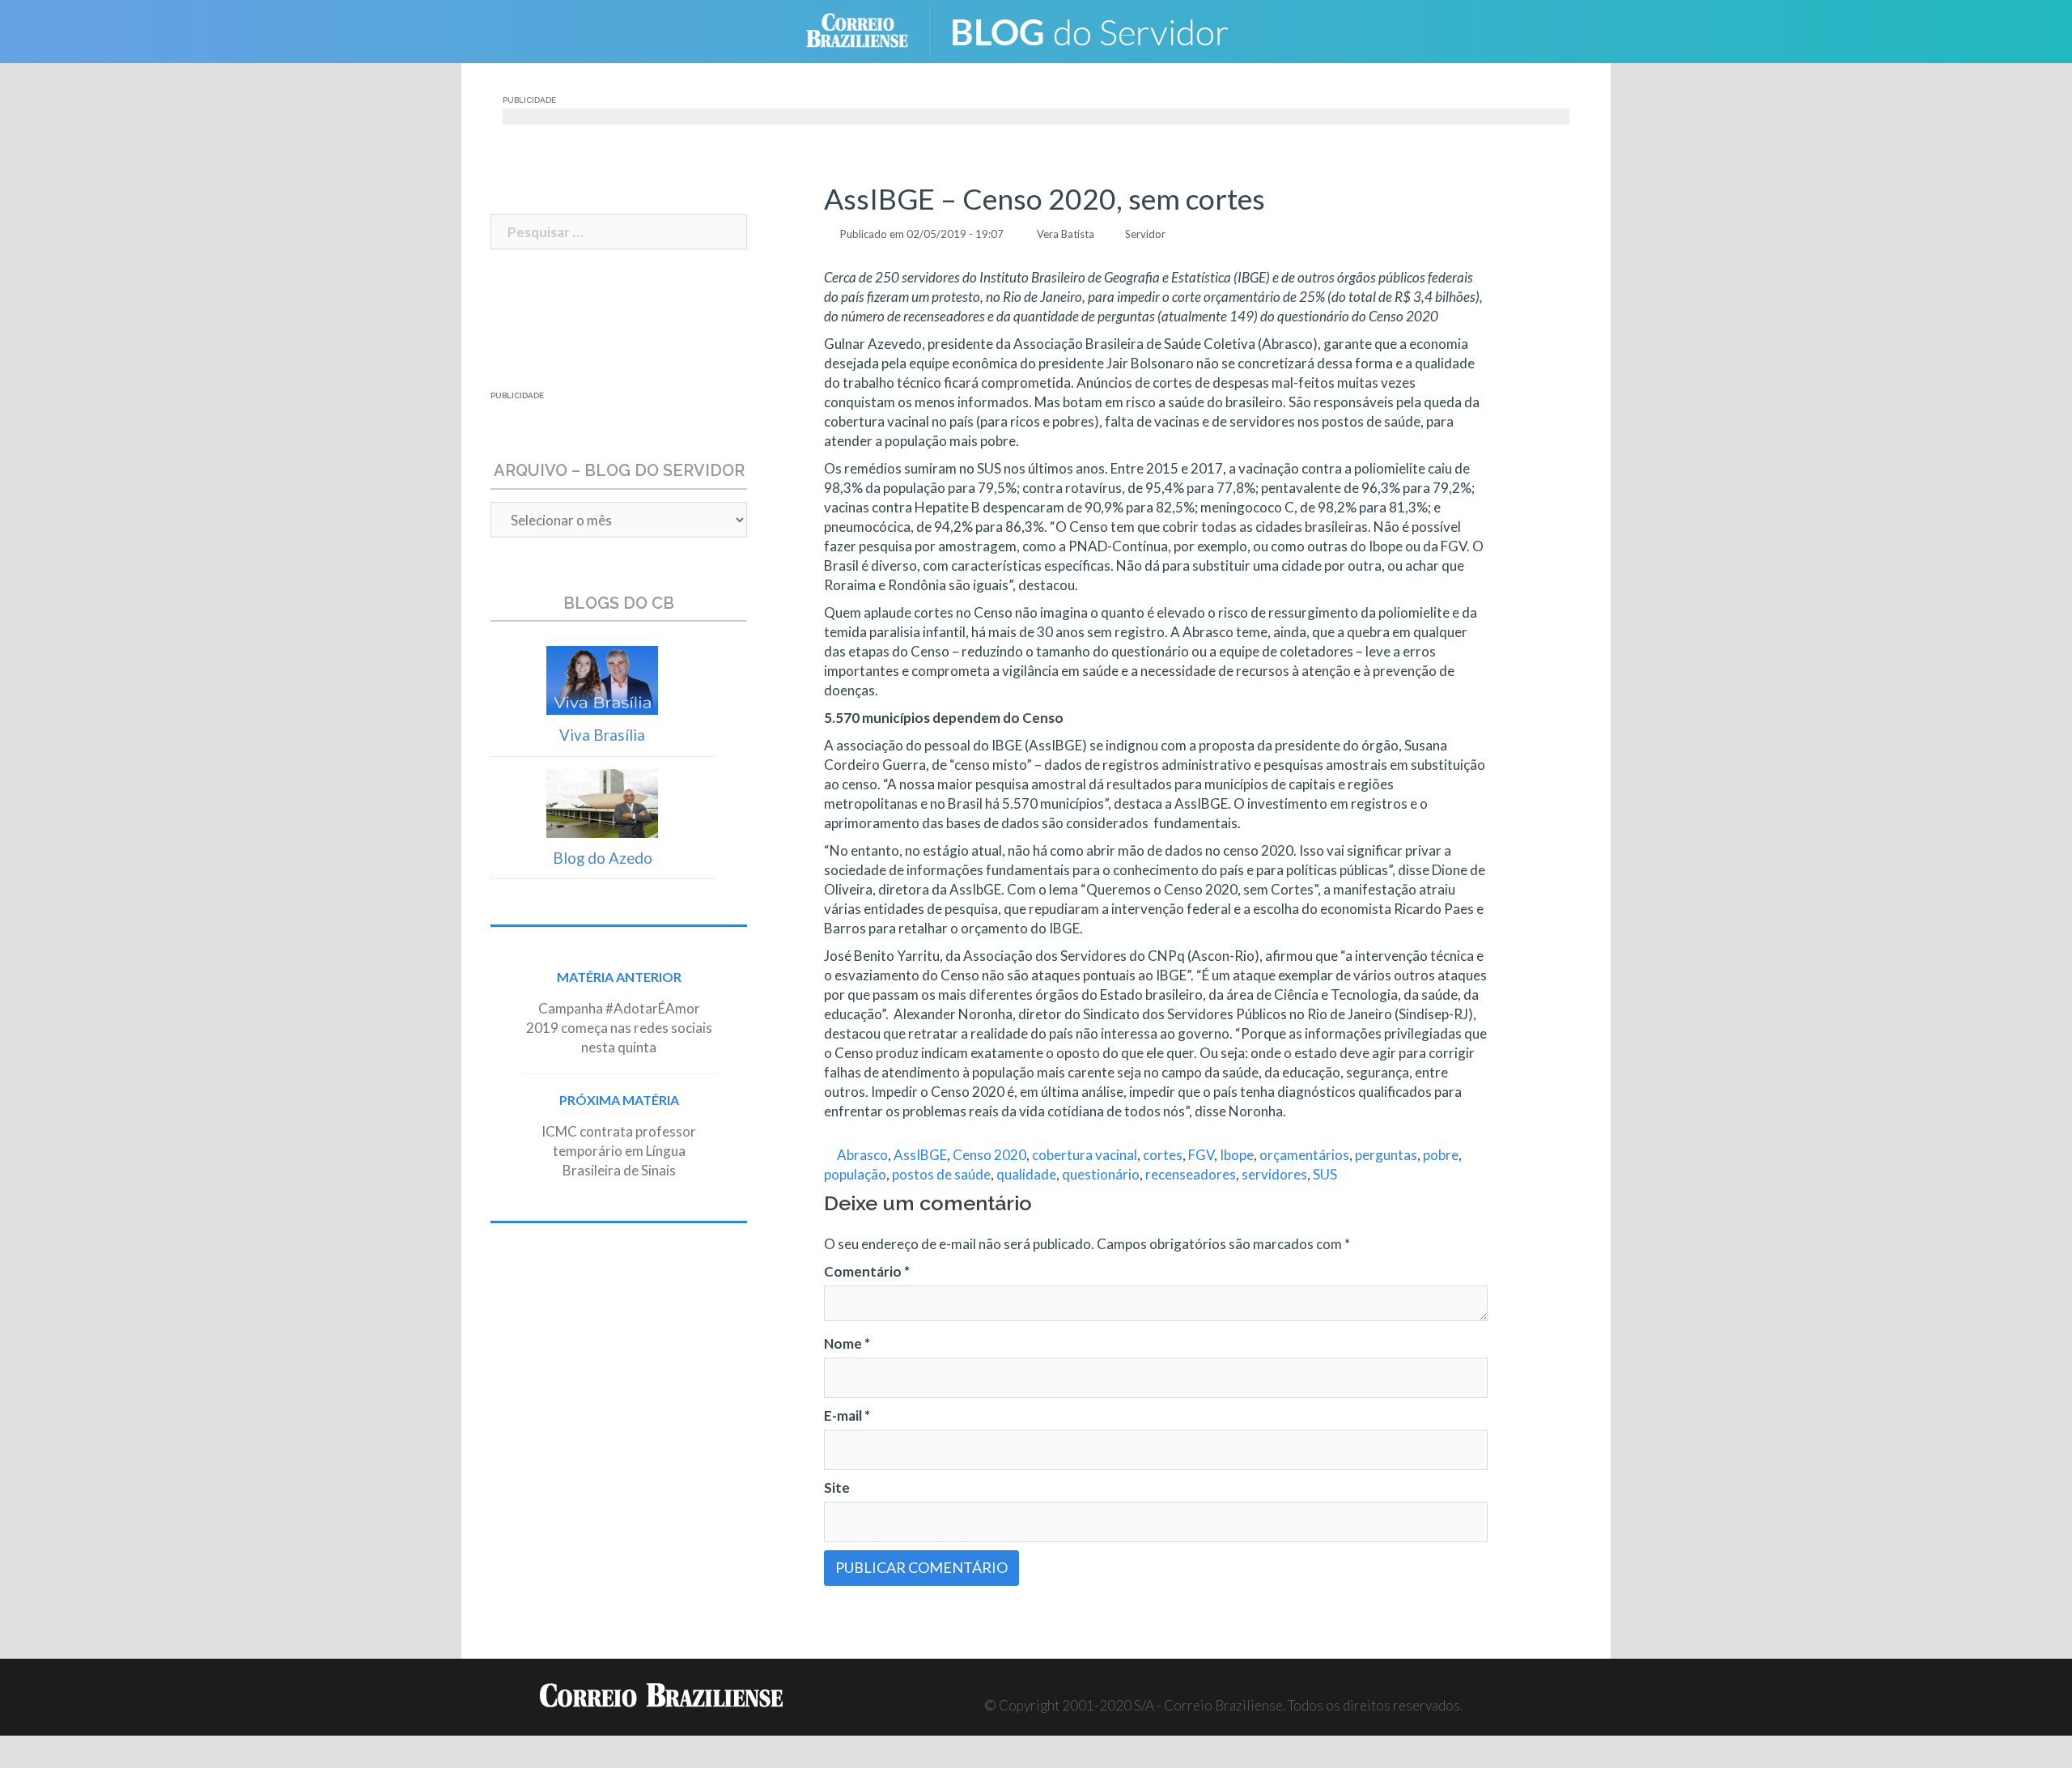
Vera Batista (1066, 234)
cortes (1163, 1155)
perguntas (1386, 1155)
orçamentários (1304, 1155)
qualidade (1026, 1174)
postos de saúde (941, 1174)
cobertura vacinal (1085, 1155)
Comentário (867, 1271)
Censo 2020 (989, 1155)
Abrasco (862, 1155)
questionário (1101, 1174)
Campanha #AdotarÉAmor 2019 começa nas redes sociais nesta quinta (619, 1028)
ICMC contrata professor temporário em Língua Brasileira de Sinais (619, 1151)
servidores (1274, 1174)
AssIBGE (920, 1155)
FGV (1201, 1155)
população (855, 1174)
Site (837, 1487)
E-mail (847, 1415)
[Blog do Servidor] (1101, 30)
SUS (1325, 1174)
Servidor (1145, 234)
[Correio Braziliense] (870, 30)
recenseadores (1191, 1174)
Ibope (1237, 1155)
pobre (1441, 1155)
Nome (847, 1343)
